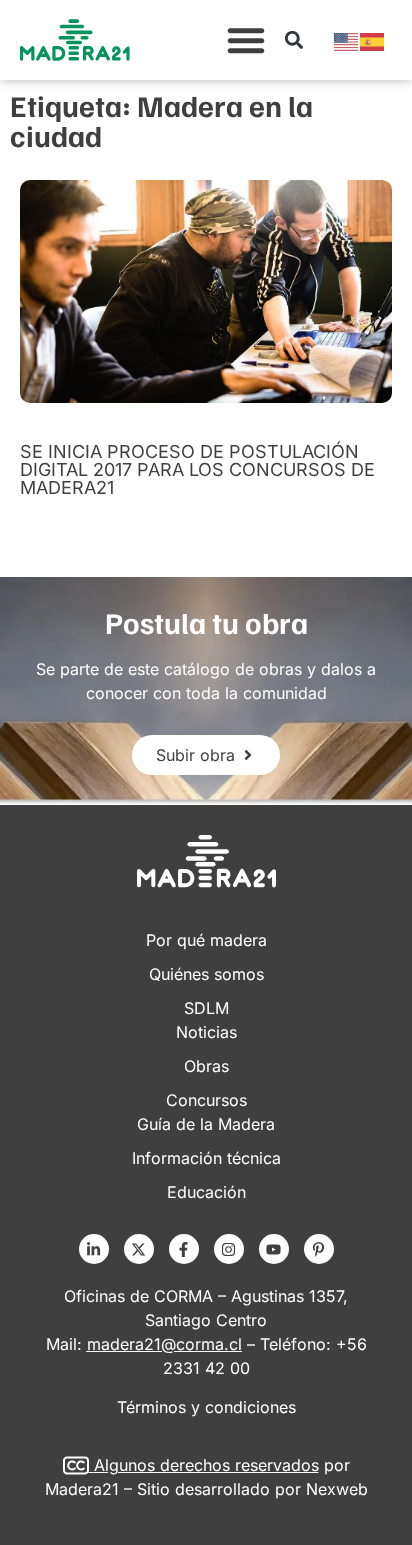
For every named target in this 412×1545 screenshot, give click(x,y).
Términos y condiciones (206, 1407)
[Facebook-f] (184, 1249)
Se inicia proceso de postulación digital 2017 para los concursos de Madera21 (197, 469)
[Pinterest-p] (319, 1249)
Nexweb (337, 1489)
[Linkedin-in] (94, 1249)
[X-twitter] (139, 1249)
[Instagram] (229, 1249)
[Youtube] (274, 1249)
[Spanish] (373, 40)
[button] (246, 40)
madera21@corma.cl (164, 1344)
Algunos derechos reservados (206, 1465)
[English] (347, 40)
